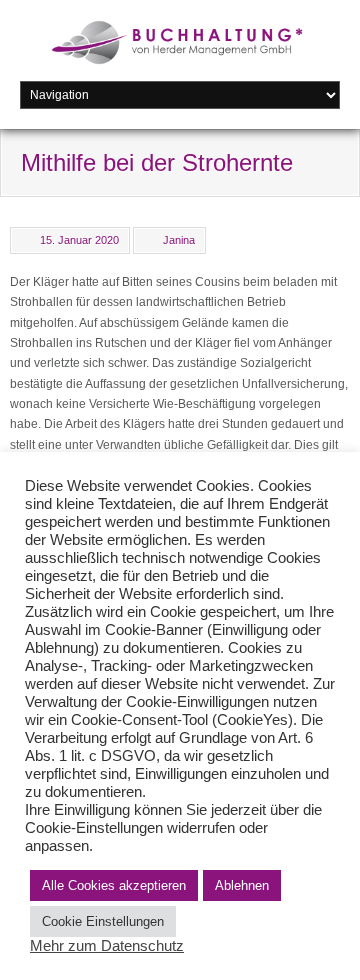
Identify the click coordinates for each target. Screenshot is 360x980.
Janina (179, 240)
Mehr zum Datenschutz (107, 946)
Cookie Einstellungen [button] (103, 921)
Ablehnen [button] (242, 885)
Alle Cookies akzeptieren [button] (114, 885)
